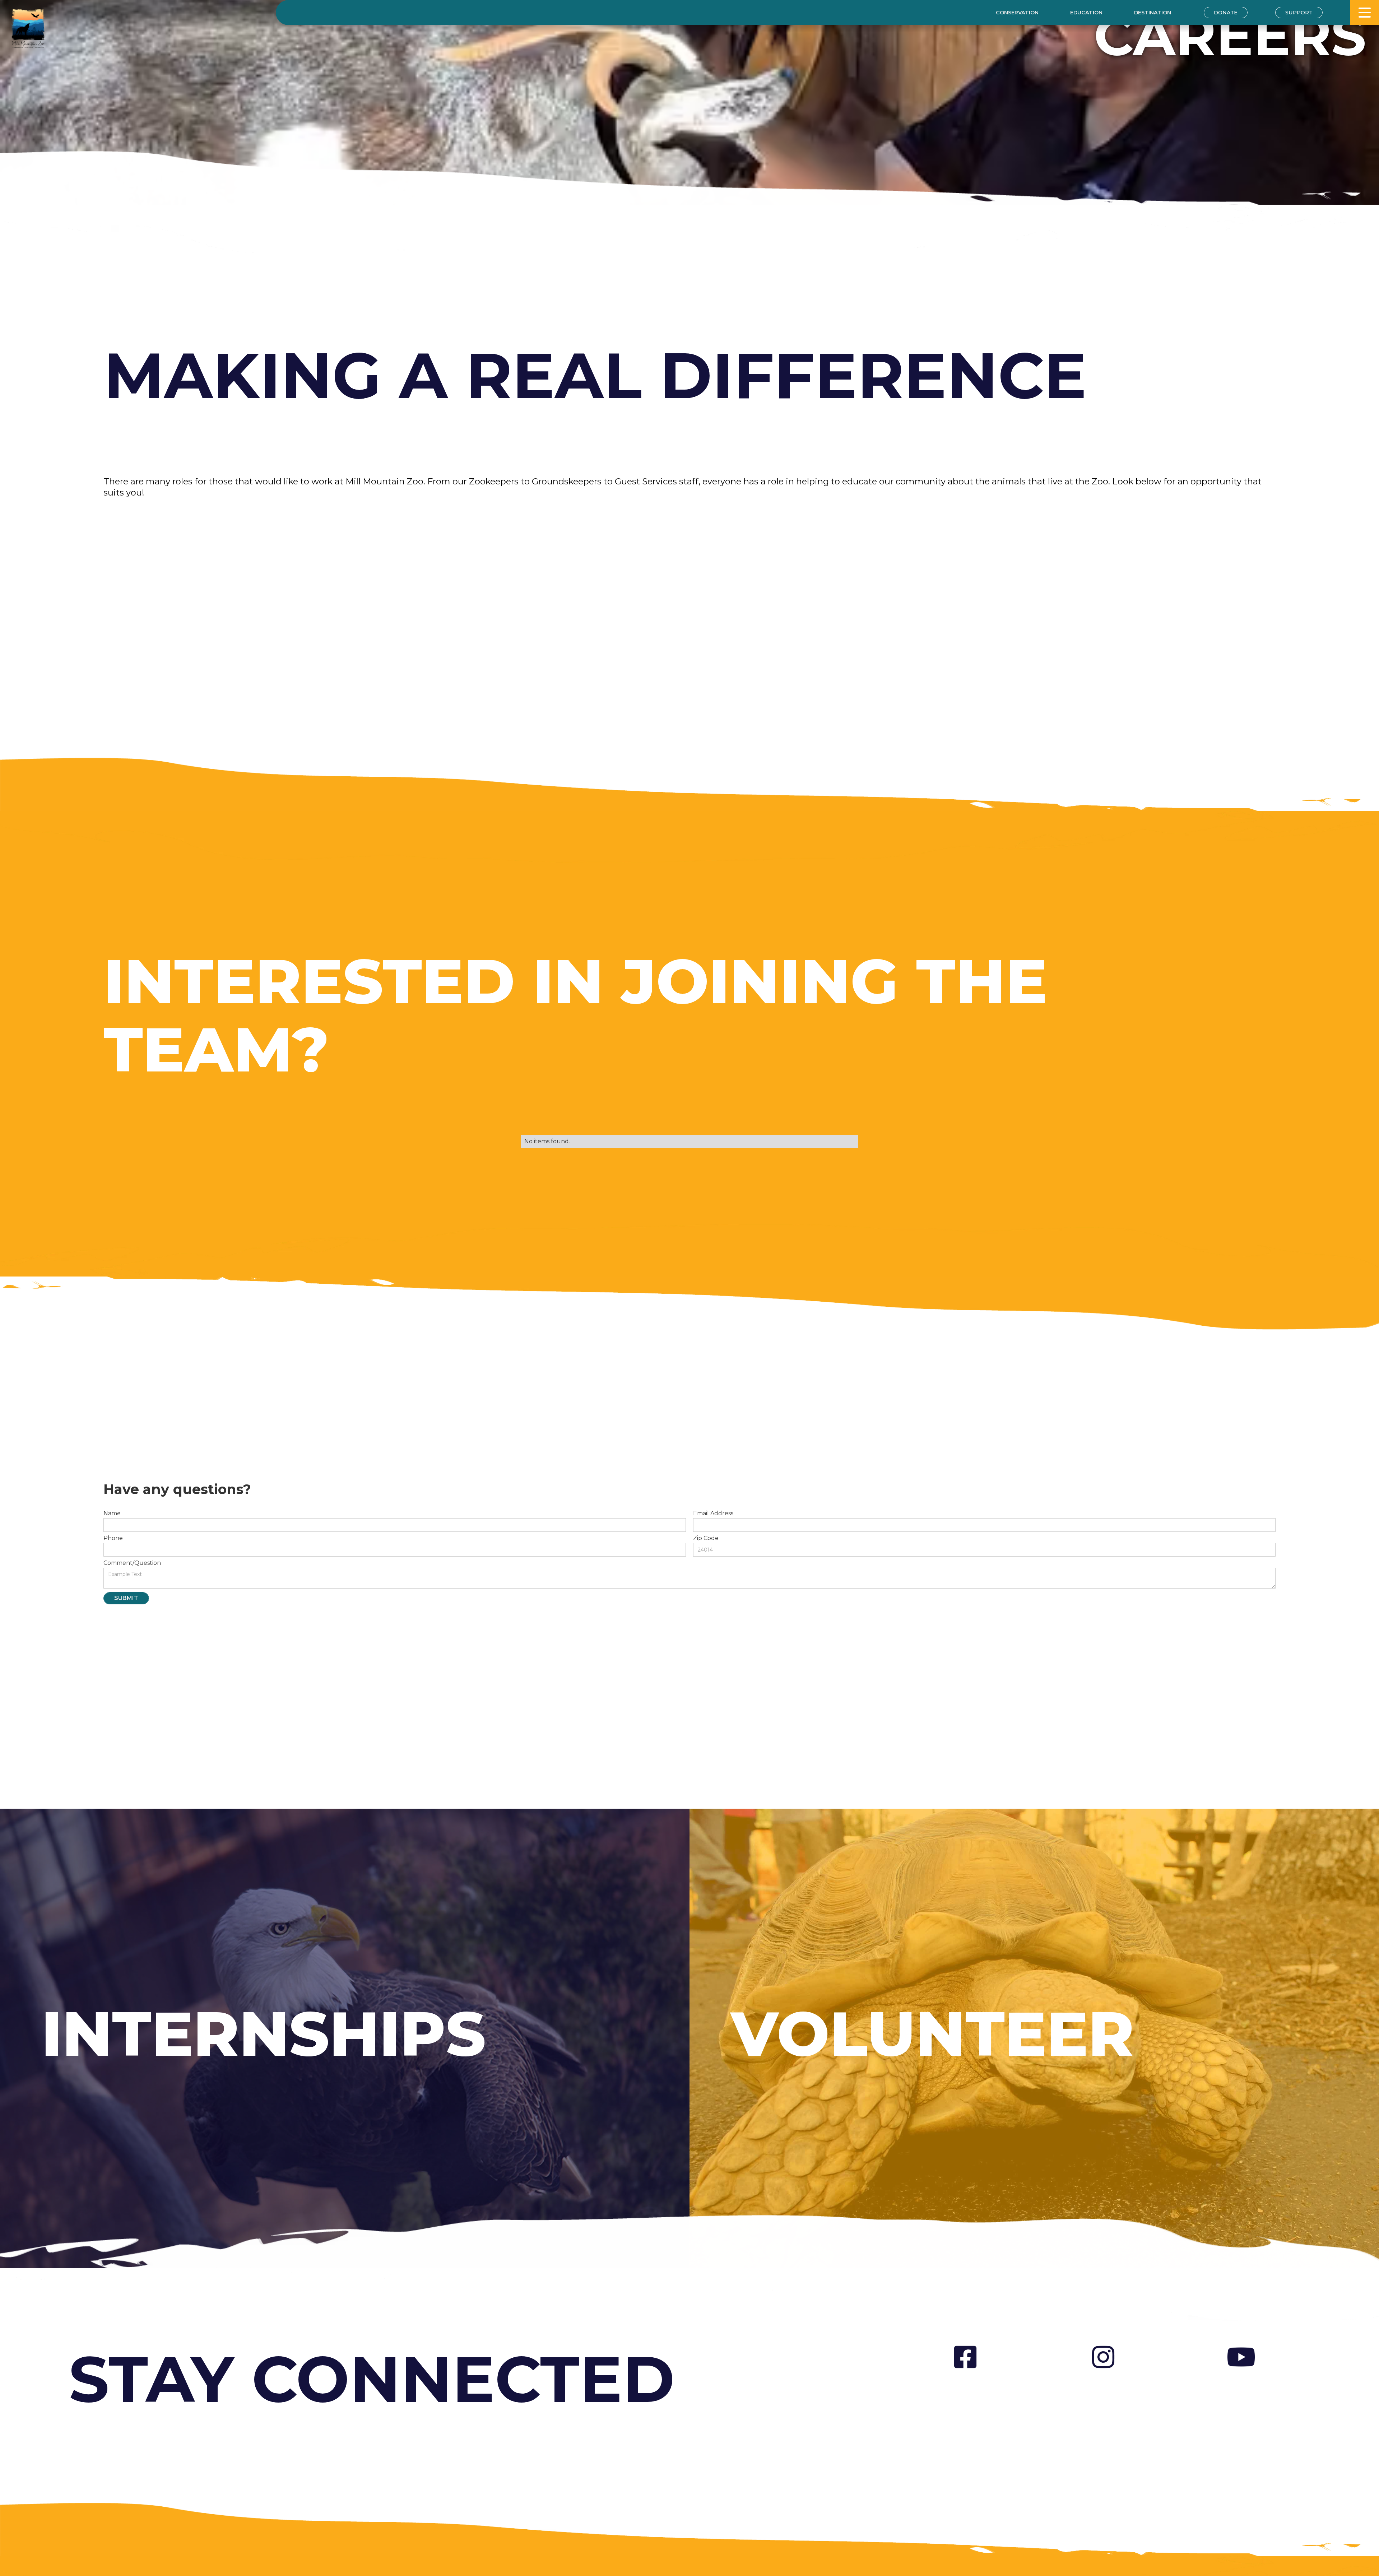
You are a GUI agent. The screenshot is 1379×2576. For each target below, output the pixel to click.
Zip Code (706, 1538)
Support (1299, 13)
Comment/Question (132, 1563)
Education (1086, 13)
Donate (1226, 13)
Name (112, 1513)
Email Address (713, 1513)
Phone (113, 1538)
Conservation (1017, 13)
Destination (1153, 13)
